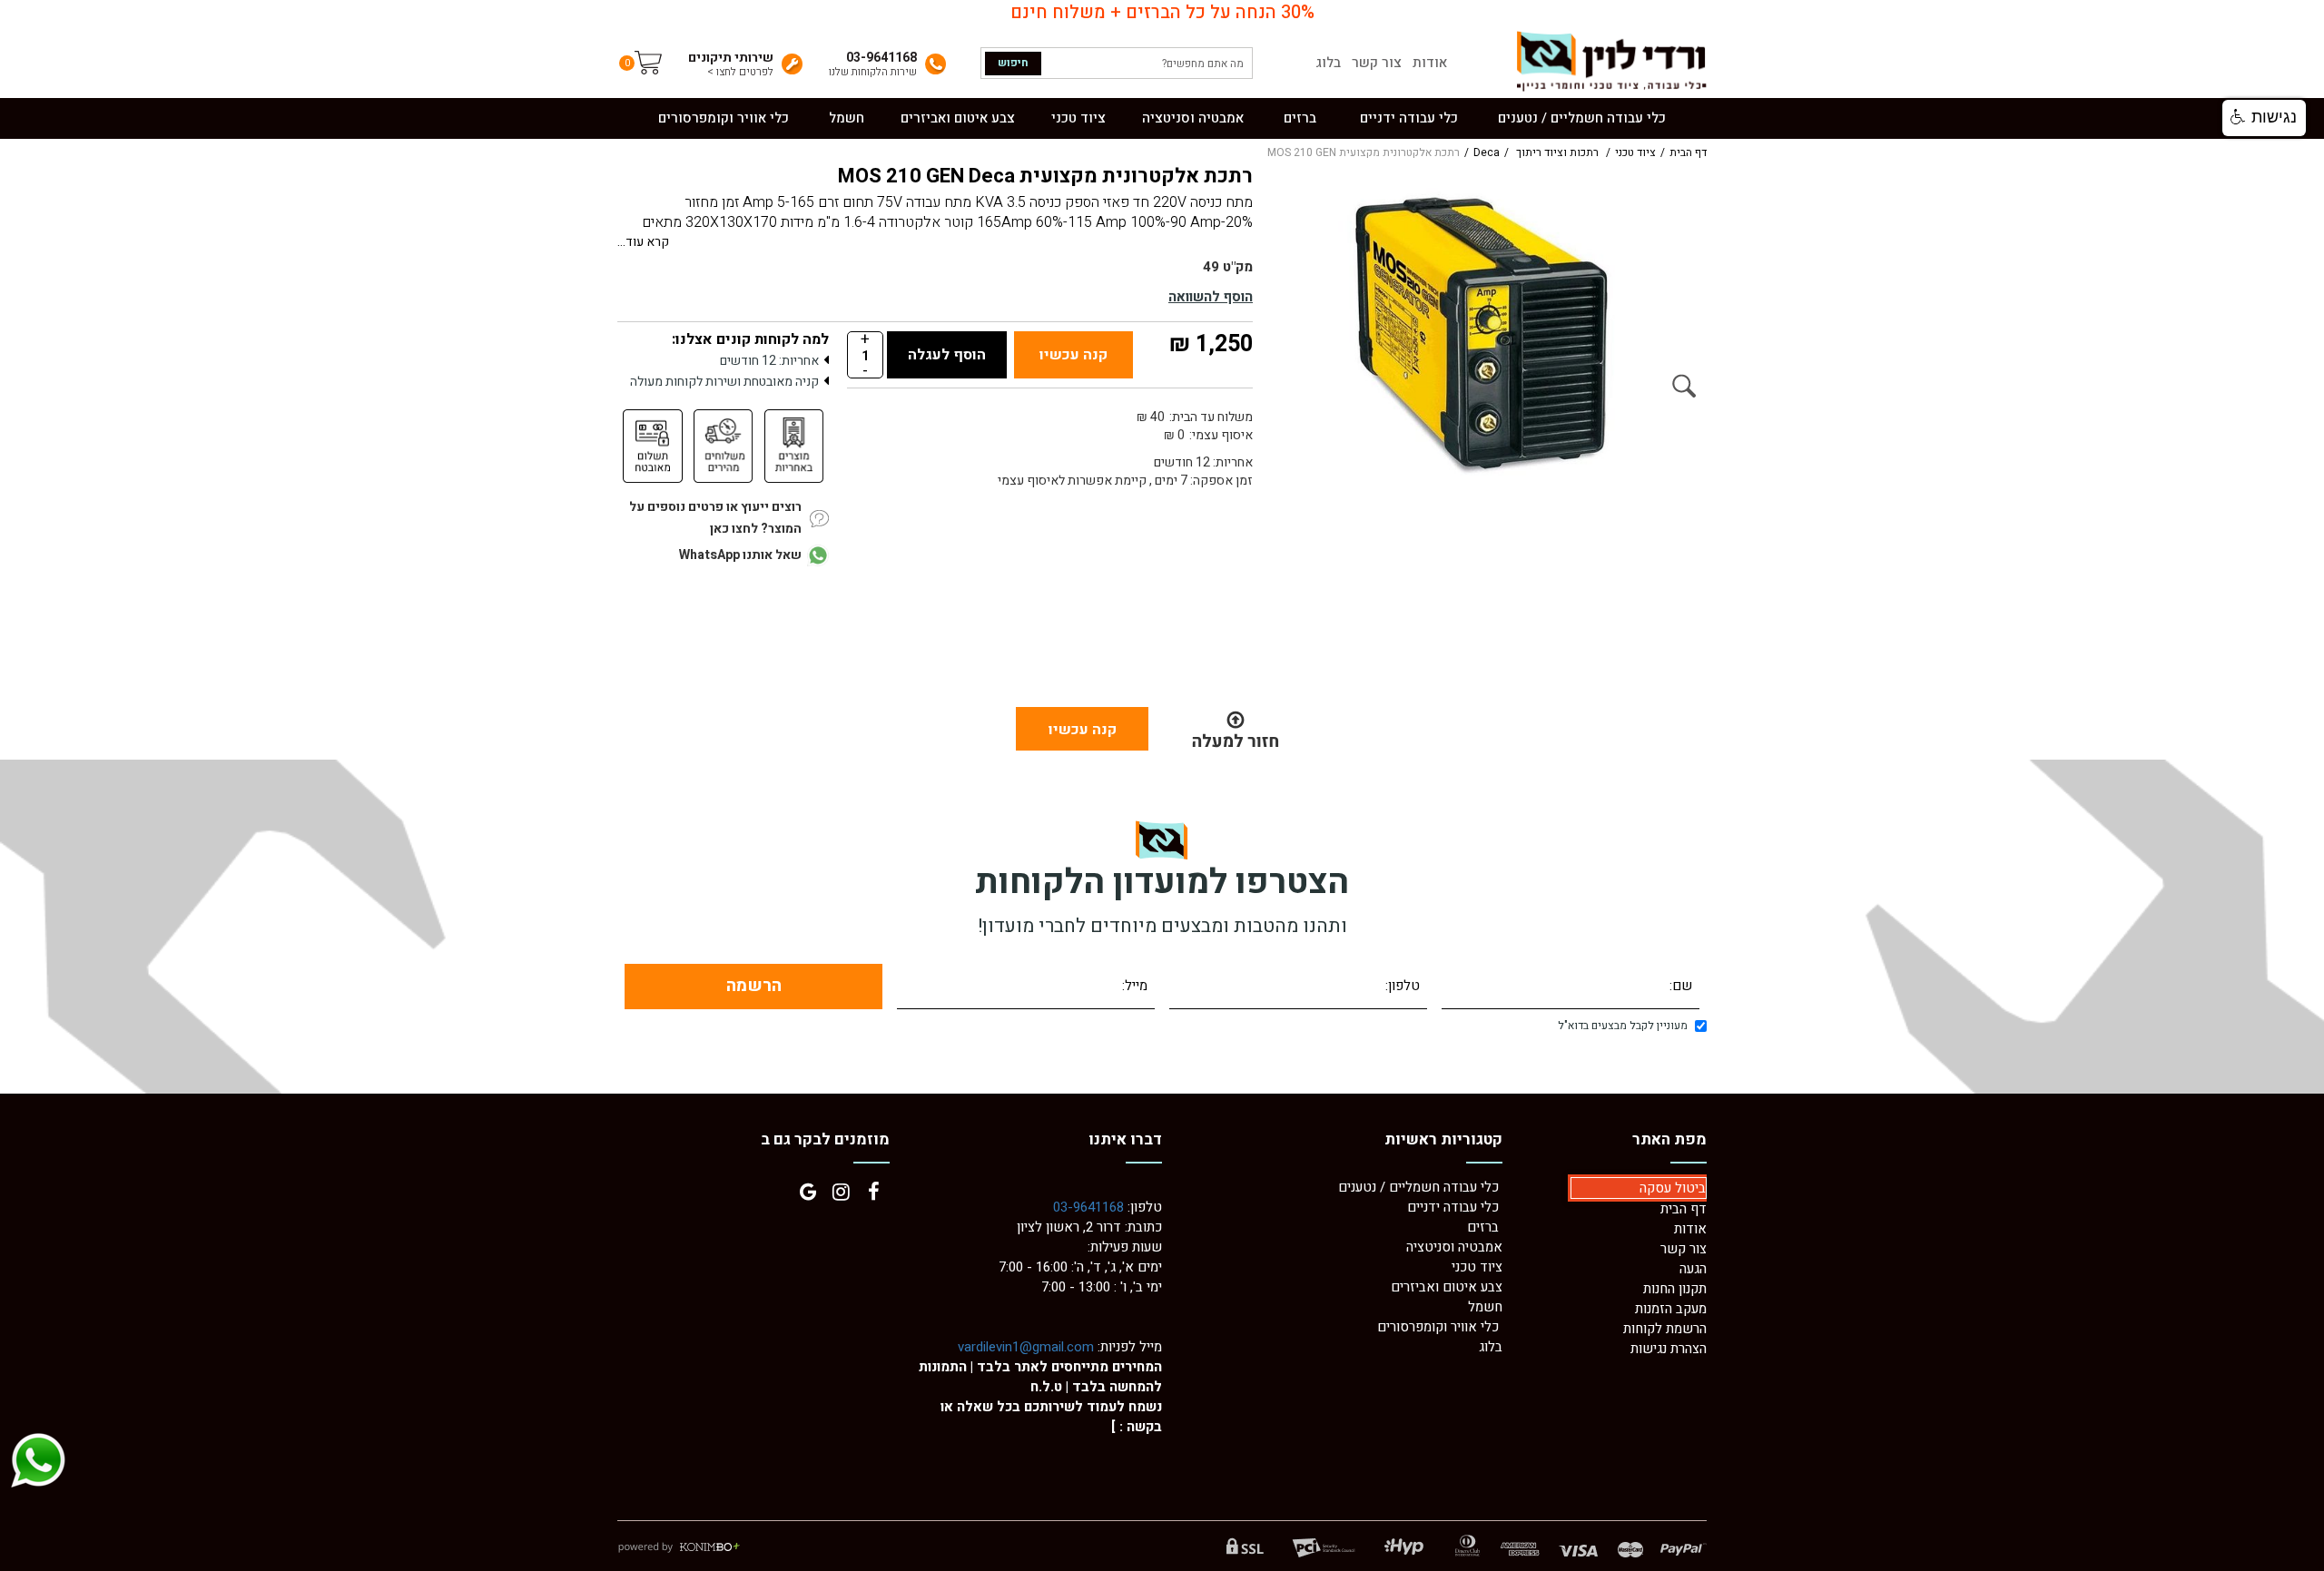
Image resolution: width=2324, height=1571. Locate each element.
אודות (1430, 63)
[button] (2264, 118)
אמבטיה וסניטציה (1454, 1247)
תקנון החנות (1675, 1289)
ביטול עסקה (1673, 1188)
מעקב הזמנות (1671, 1309)
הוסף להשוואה (1211, 297)
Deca (1487, 153)
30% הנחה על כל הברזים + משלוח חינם (1162, 13)
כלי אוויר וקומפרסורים (1438, 1327)
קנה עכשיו (1073, 355)
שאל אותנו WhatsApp (740, 555)
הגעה (1693, 1269)
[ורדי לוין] (1610, 61)
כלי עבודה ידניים (1453, 1207)
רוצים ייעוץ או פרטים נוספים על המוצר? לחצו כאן (715, 518)
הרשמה (754, 986)
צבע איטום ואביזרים (1447, 1287)
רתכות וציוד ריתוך (1557, 153)
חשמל (1485, 1307)
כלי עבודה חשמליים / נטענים (1420, 1187)
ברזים (1483, 1227)
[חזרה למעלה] (1235, 729)
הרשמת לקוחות (1665, 1329)
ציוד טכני (1635, 153)
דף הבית (1688, 153)
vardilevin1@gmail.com (1026, 1347)
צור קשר (1377, 63)
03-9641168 (1088, 1207)
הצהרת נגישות (1669, 1349)
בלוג (1328, 63)
